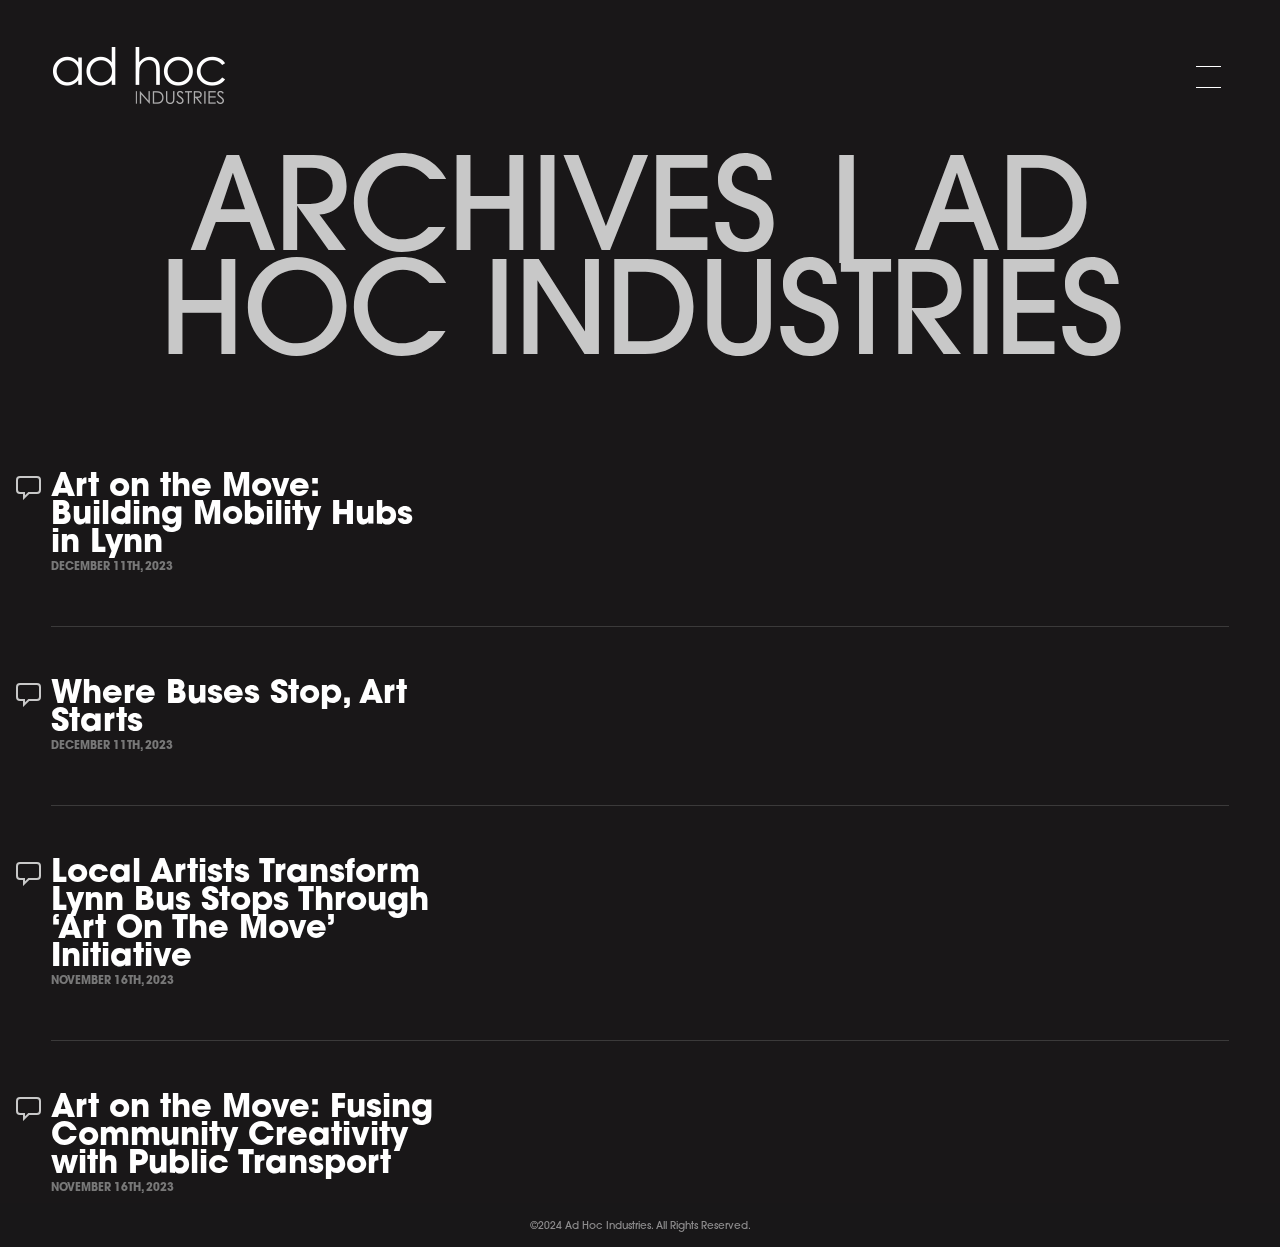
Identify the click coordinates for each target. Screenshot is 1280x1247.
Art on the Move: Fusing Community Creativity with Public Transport (242, 1137)
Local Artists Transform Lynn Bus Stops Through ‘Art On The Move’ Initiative (240, 916)
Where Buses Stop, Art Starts (229, 709)
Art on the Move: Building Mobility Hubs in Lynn (232, 516)
